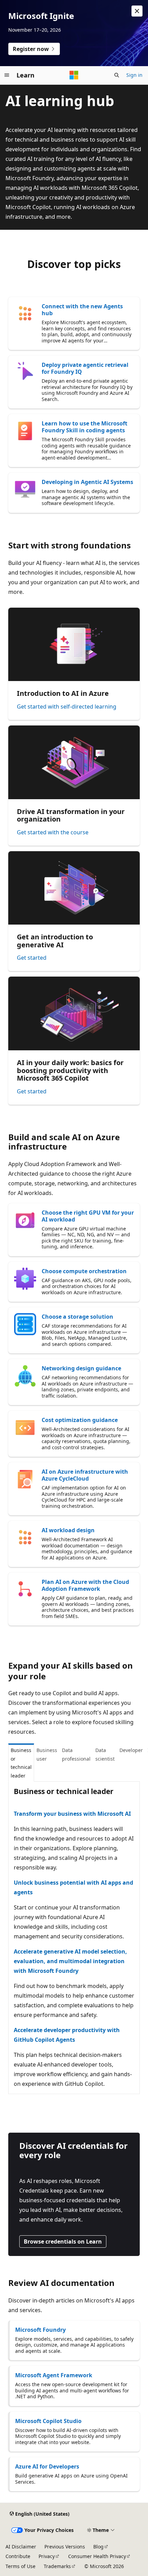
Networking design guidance (81, 1368)
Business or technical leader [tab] (21, 1763)
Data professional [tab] (76, 1754)
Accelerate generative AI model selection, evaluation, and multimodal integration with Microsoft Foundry (70, 1961)
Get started (32, 958)
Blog (98, 2547)
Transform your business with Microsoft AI (72, 1814)
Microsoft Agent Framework (54, 2375)
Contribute (18, 2556)
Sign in (134, 75)
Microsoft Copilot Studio (48, 2421)
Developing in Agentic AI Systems (87, 482)
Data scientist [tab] (105, 1754)
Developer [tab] (131, 1750)
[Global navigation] (7, 75)
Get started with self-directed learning (67, 707)
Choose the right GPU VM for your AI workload (88, 1216)
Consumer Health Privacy (97, 2556)
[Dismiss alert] (137, 11)
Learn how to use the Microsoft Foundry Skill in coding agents (84, 427)
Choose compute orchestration (84, 1271)
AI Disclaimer (21, 2547)
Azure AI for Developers (47, 2466)
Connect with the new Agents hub (82, 310)
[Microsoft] (74, 75)
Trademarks (57, 2566)
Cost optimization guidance (80, 1420)
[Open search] (117, 75)
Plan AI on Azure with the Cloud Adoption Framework (85, 1585)
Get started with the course (53, 832)
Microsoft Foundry (40, 2330)
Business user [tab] (47, 1754)
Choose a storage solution (77, 1317)
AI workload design (68, 1530)
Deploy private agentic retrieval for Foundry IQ (85, 368)
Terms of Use (20, 2566)
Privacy (47, 2556)
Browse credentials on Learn (63, 2242)
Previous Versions (65, 2547)
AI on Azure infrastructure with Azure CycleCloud (85, 1475)
